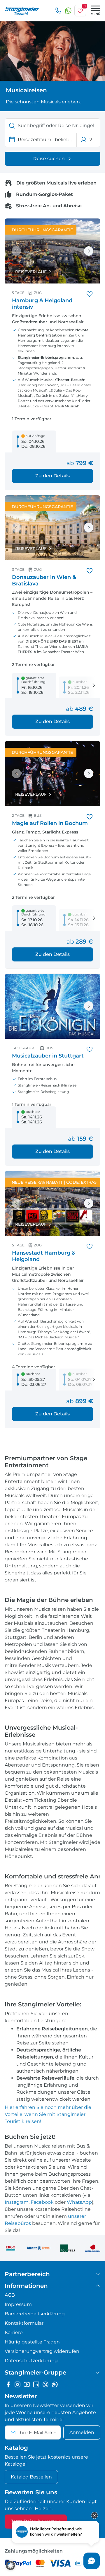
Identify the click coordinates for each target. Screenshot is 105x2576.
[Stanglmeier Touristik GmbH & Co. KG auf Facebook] (8, 2384)
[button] (10, 2565)
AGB (10, 2295)
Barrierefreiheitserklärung (35, 2314)
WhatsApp (79, 2202)
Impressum (18, 2304)
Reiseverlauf (31, 272)
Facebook (42, 2202)
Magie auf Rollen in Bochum (50, 823)
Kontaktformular (24, 2323)
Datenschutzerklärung (31, 2361)
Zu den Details (52, 476)
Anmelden (82, 2432)
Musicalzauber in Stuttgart (48, 1056)
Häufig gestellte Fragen (32, 2342)
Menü (96, 14)
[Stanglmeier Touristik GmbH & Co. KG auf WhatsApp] (55, 2384)
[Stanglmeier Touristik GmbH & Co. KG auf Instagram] (17, 2384)
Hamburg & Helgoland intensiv (42, 304)
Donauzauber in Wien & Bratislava (44, 580)
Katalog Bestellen (31, 2477)
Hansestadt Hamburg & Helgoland (44, 1256)
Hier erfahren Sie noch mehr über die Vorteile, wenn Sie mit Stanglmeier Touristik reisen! (48, 2114)
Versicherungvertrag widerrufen (42, 2351)
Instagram (17, 2202)
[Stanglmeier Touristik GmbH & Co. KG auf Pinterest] (45, 2384)
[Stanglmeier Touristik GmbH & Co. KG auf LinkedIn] (36, 2384)
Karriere (14, 2332)
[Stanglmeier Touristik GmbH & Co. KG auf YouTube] (27, 2384)
